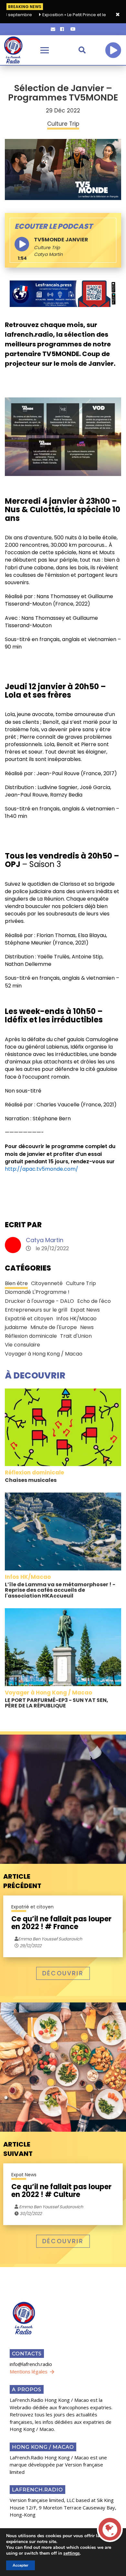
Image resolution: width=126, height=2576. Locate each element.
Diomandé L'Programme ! (37, 1292)
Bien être (16, 1283)
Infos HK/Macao (76, 1319)
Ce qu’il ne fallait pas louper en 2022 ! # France (61, 1923)
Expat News (85, 1310)
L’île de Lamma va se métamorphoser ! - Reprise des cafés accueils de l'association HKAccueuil (60, 1590)
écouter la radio (113, 50)
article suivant (18, 2149)
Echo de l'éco (94, 1301)
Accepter (21, 2565)
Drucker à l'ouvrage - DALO (39, 1301)
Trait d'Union (76, 1336)
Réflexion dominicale (31, 1336)
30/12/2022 (30, 2214)
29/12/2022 (30, 1946)
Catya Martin (45, 1240)
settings (72, 2553)
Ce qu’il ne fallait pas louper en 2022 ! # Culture (61, 2191)
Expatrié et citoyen (29, 1319)
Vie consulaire (22, 1345)
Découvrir (63, 1973)
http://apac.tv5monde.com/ (42, 1169)
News (87, 1327)
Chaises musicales (31, 1480)
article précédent (22, 1881)
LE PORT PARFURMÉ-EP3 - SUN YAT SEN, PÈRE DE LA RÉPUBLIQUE (57, 1703)
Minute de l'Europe (54, 1327)
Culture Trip (47, 248)
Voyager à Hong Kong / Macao (44, 1354)
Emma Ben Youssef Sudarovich (51, 2207)
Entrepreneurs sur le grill (36, 1310)
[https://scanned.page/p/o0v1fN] (63, 293)
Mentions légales (29, 2371)
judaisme (16, 1327)
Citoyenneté (47, 1283)
